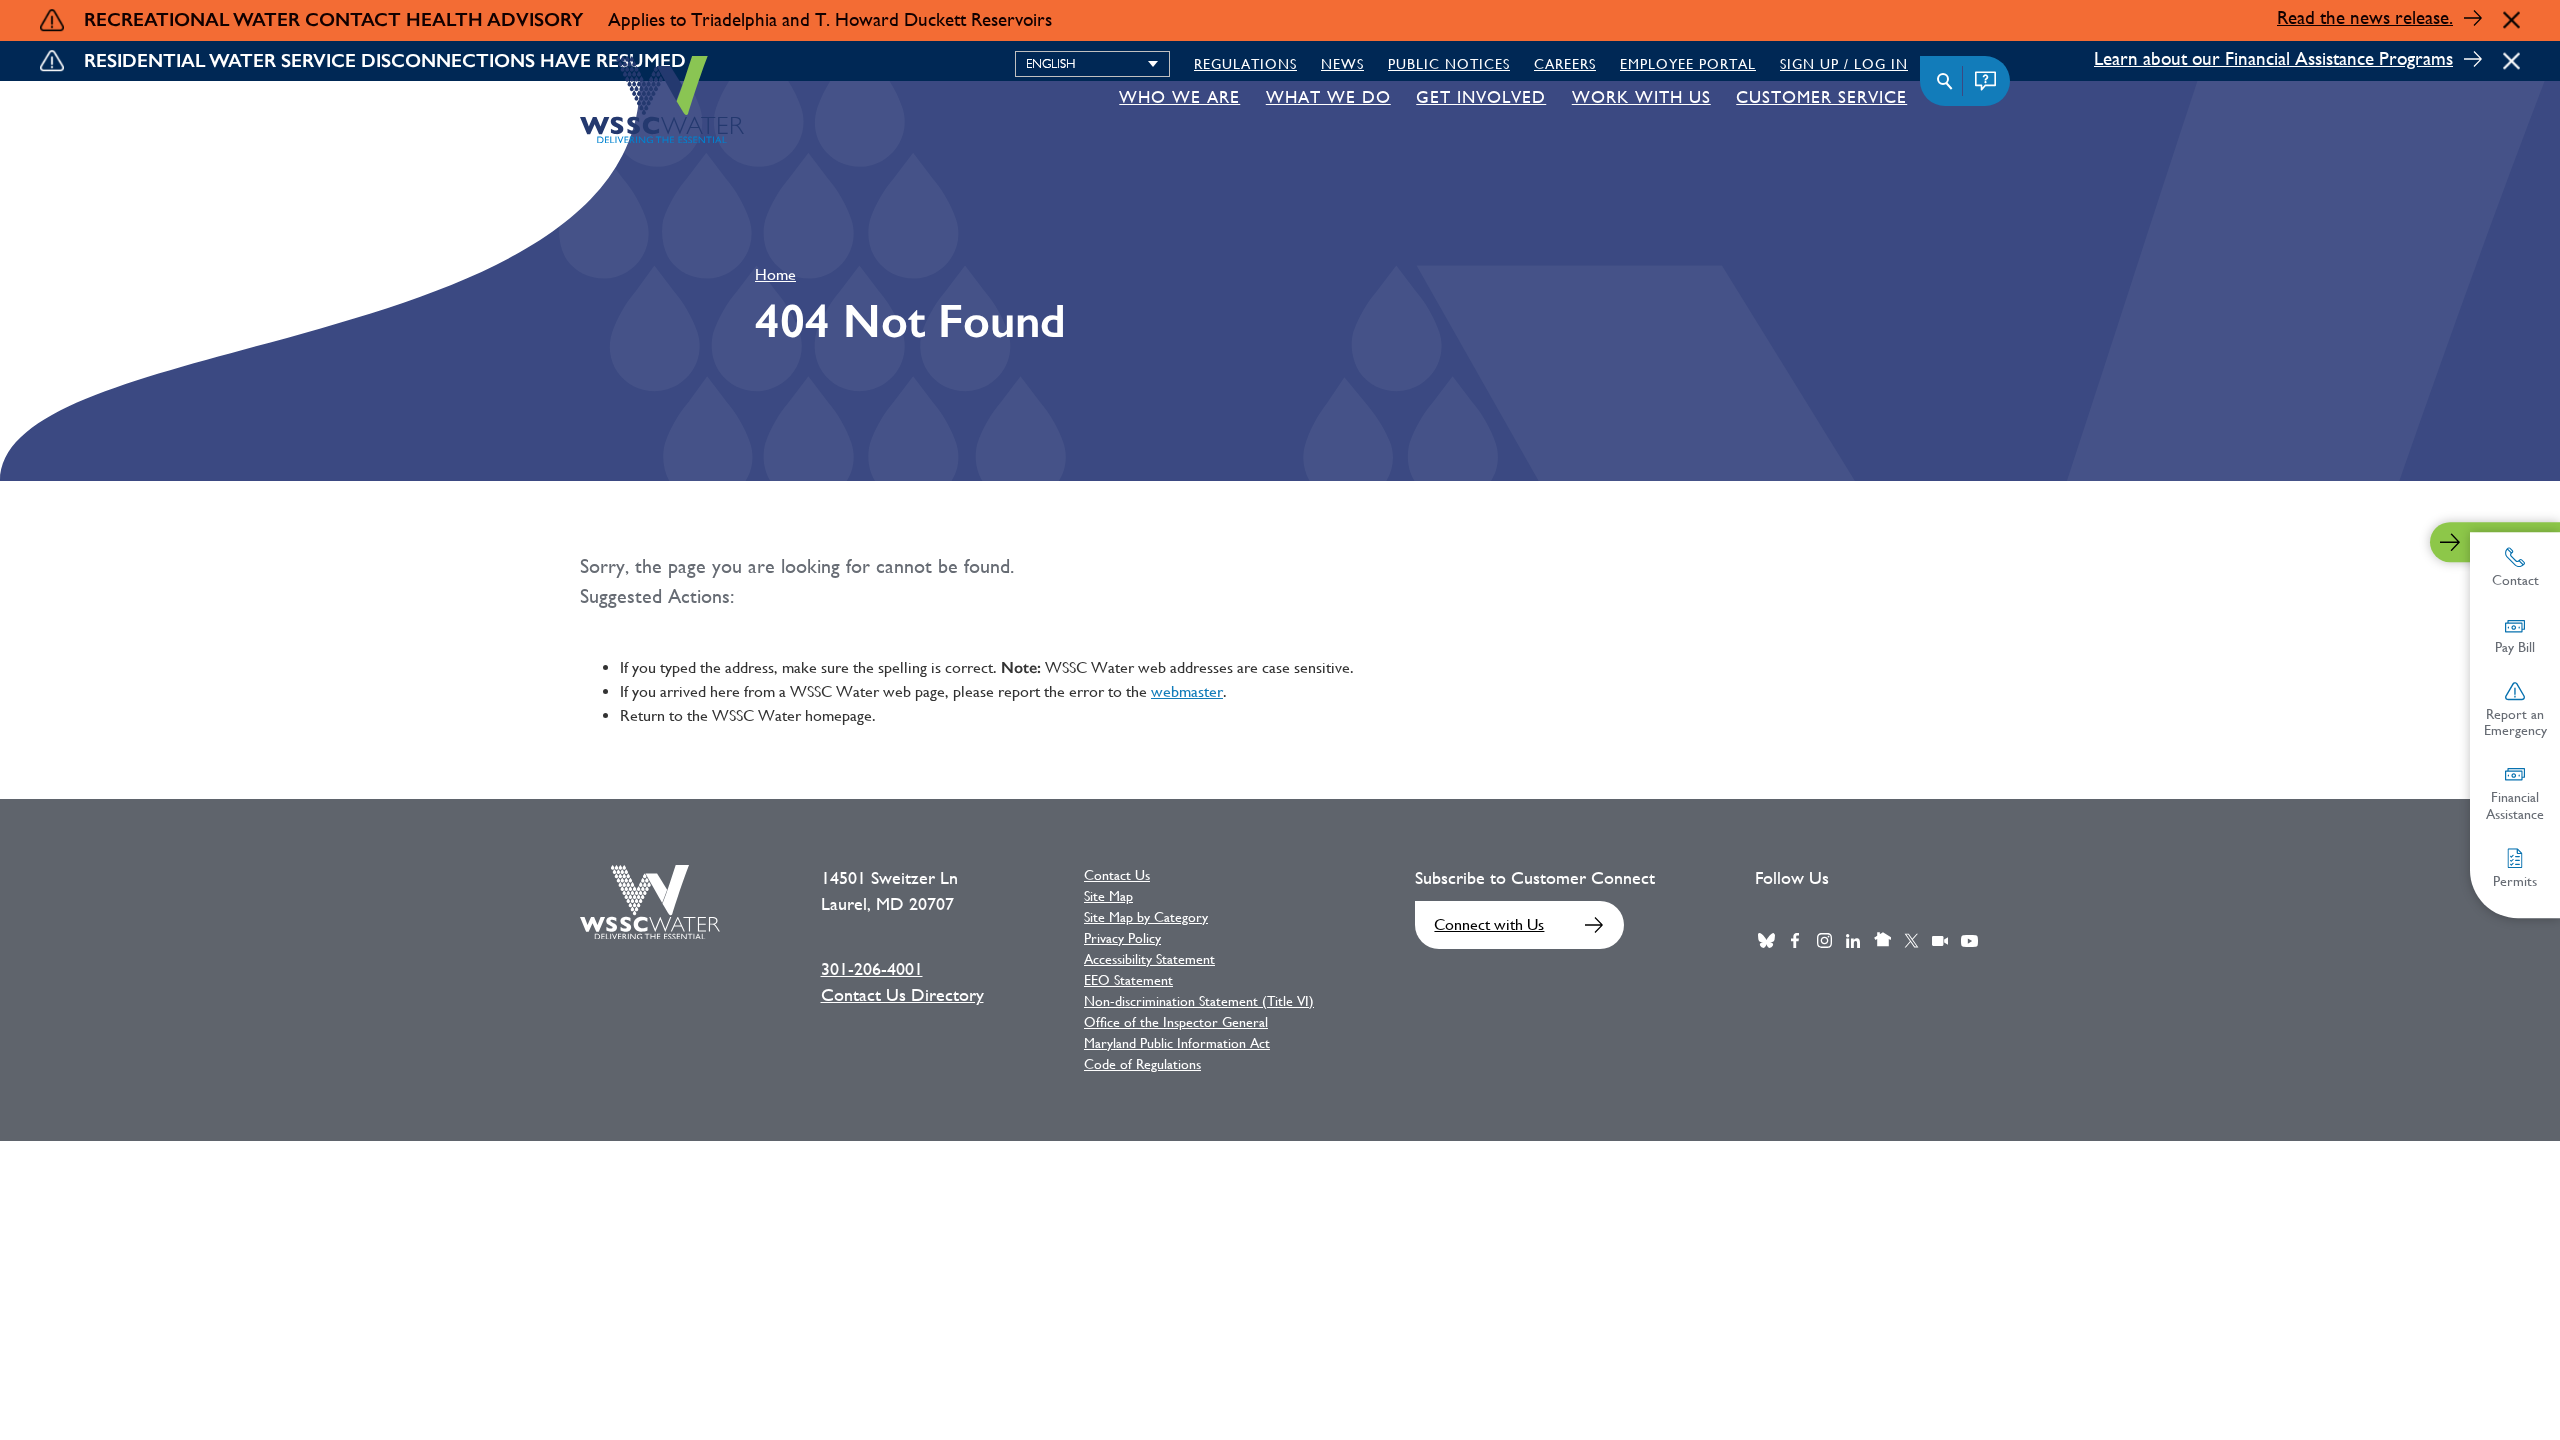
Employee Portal (1688, 64)
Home (775, 274)
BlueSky (1766, 941)
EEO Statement (1128, 980)
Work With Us (1641, 97)
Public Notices (1449, 64)
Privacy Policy (1122, 938)
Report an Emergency (2515, 722)
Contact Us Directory (902, 995)
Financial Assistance (2515, 805)
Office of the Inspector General (1176, 1022)
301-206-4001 (872, 969)
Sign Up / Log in (1844, 64)
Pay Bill (2515, 647)
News (1342, 64)
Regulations (1245, 64)
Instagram (1824, 941)
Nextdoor (1882, 941)
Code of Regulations (1142, 1064)
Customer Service (1821, 97)
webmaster (1187, 691)
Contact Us (1117, 875)
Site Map (1108, 896)
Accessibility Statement (1149, 959)
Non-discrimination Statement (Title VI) (1199, 1001)
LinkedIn (1853, 941)
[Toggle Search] (1945, 81)
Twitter (1911, 941)
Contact (2515, 580)
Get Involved (1481, 97)
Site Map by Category (1146, 917)
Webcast (1940, 941)
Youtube (1969, 941)
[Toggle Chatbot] (1985, 81)
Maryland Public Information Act (1177, 1043)
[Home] (662, 99)
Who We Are (1179, 97)
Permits (2515, 881)
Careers (1565, 64)
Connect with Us (1489, 924)
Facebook (1795, 941)
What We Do (1328, 97)
